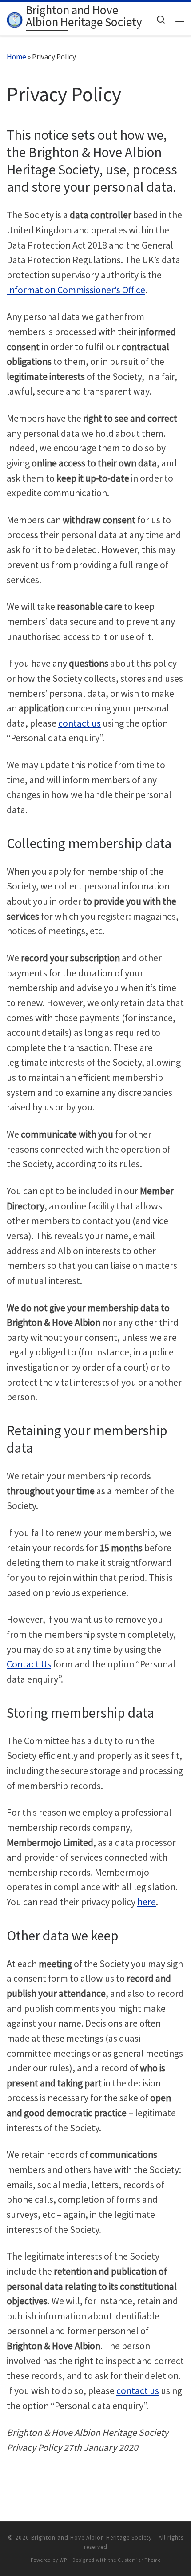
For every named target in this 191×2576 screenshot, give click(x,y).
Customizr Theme (139, 2560)
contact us (80, 723)
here (147, 1902)
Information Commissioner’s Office (76, 290)
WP (63, 2560)
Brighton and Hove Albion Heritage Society (92, 2538)
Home (16, 57)
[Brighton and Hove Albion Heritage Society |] (15, 18)
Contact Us (29, 1664)
